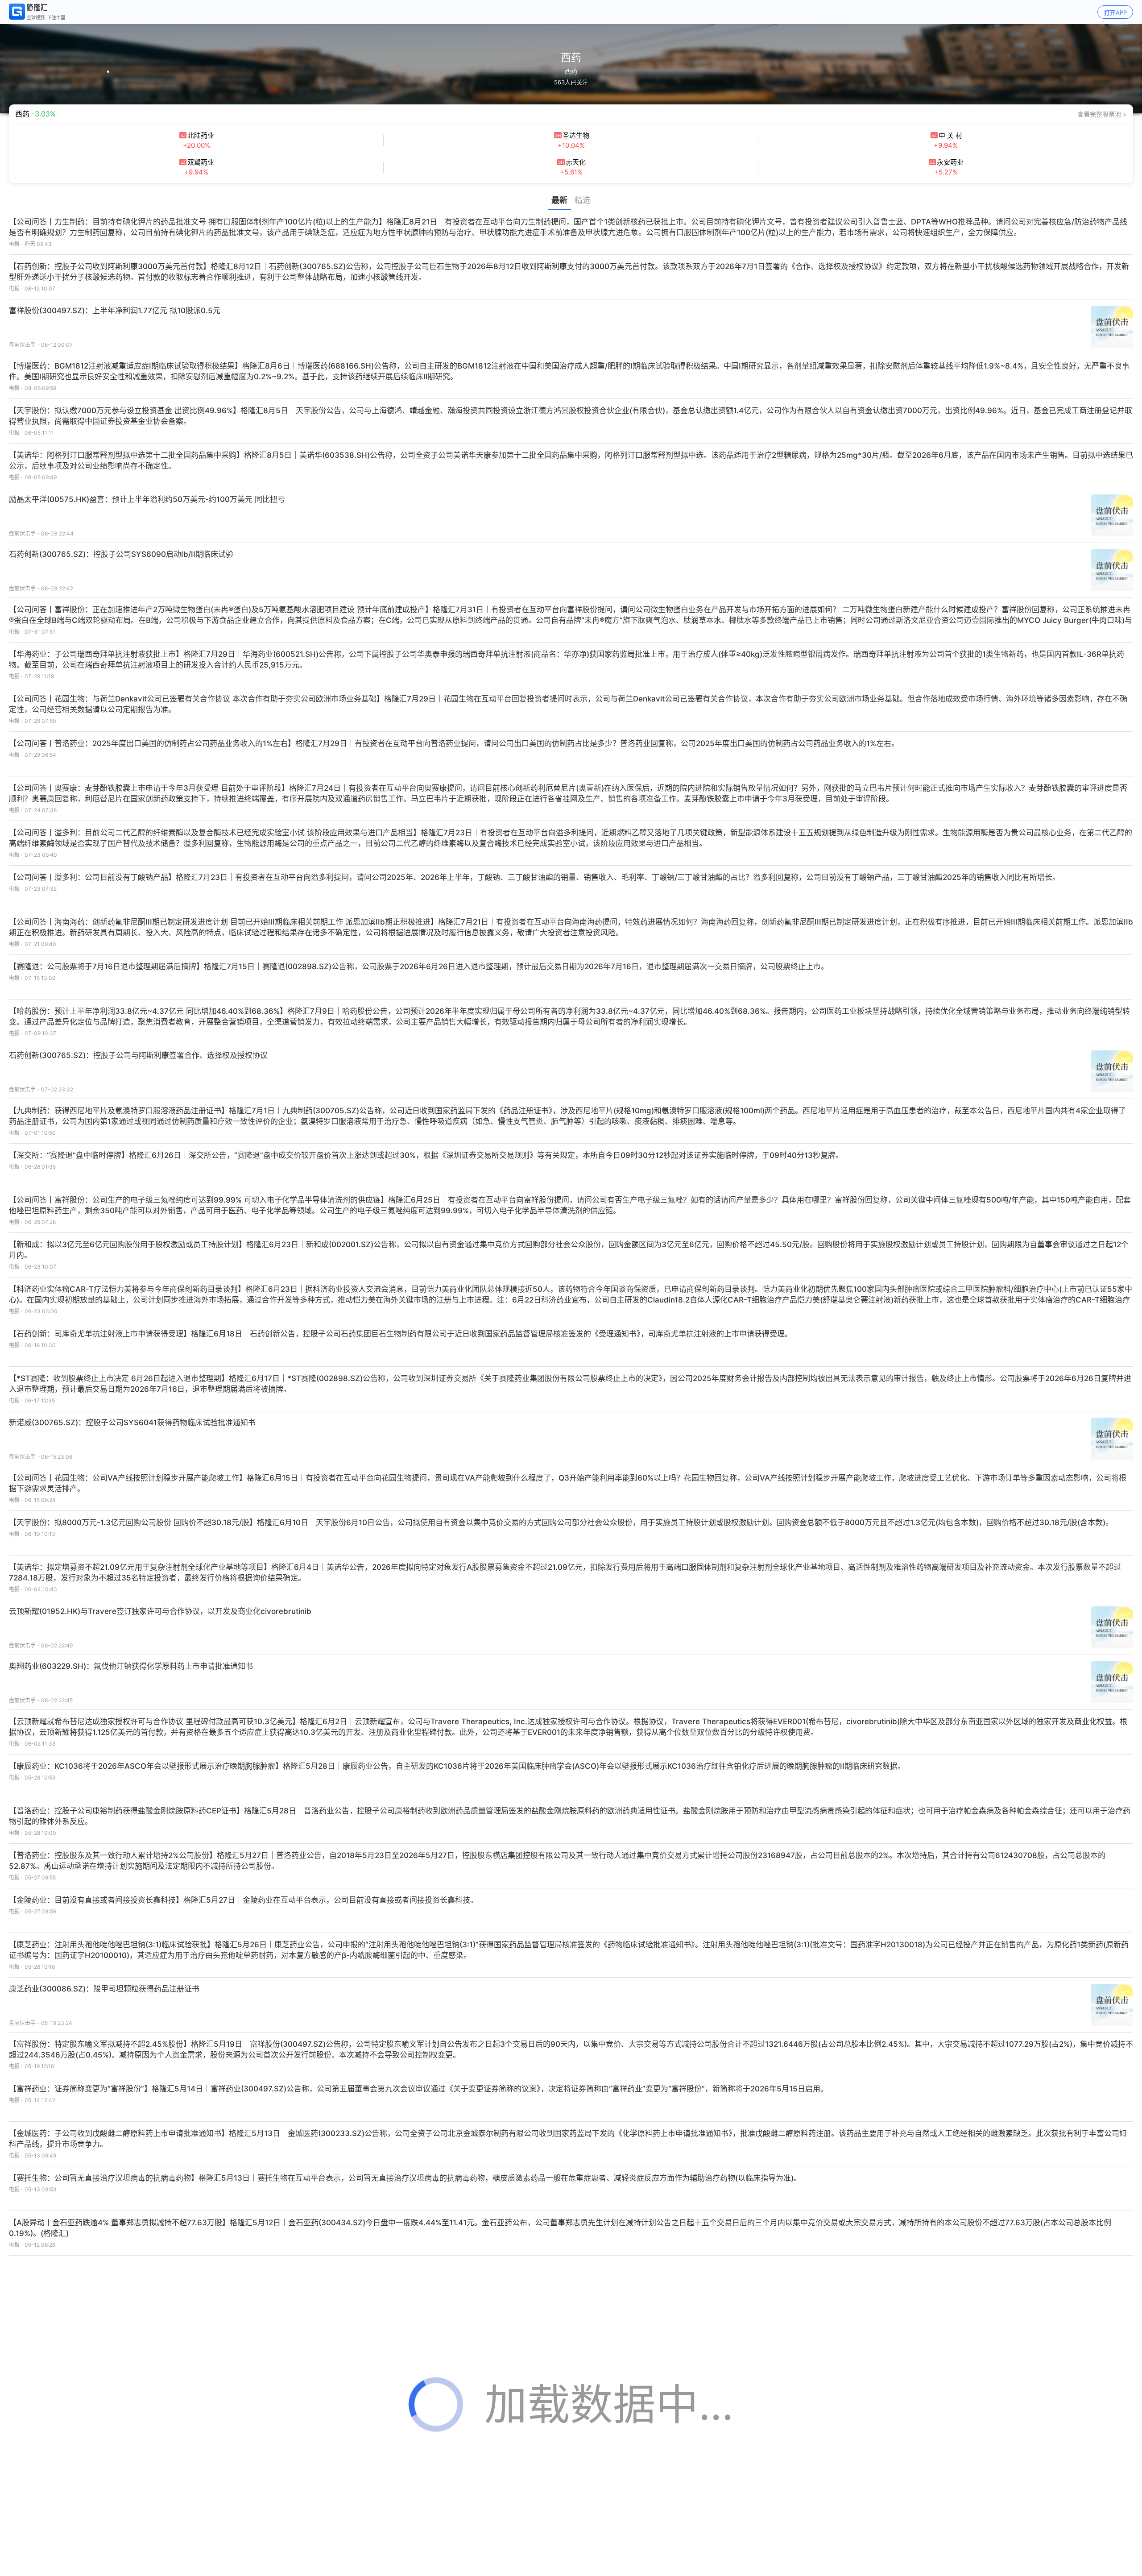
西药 (571, 71)
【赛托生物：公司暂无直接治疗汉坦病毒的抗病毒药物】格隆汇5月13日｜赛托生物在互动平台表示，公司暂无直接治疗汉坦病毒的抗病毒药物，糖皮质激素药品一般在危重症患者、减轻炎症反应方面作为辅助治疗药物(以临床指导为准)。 (405, 2178)
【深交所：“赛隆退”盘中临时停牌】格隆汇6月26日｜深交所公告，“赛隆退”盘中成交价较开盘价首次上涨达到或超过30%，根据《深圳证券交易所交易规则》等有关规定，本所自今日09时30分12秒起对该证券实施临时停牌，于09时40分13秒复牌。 (426, 1155)
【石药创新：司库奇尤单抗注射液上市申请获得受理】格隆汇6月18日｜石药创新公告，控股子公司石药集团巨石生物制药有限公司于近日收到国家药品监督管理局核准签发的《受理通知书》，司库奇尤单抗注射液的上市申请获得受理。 (401, 1334)
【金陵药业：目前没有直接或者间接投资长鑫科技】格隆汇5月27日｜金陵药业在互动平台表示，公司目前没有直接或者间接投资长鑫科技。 (243, 1900)
